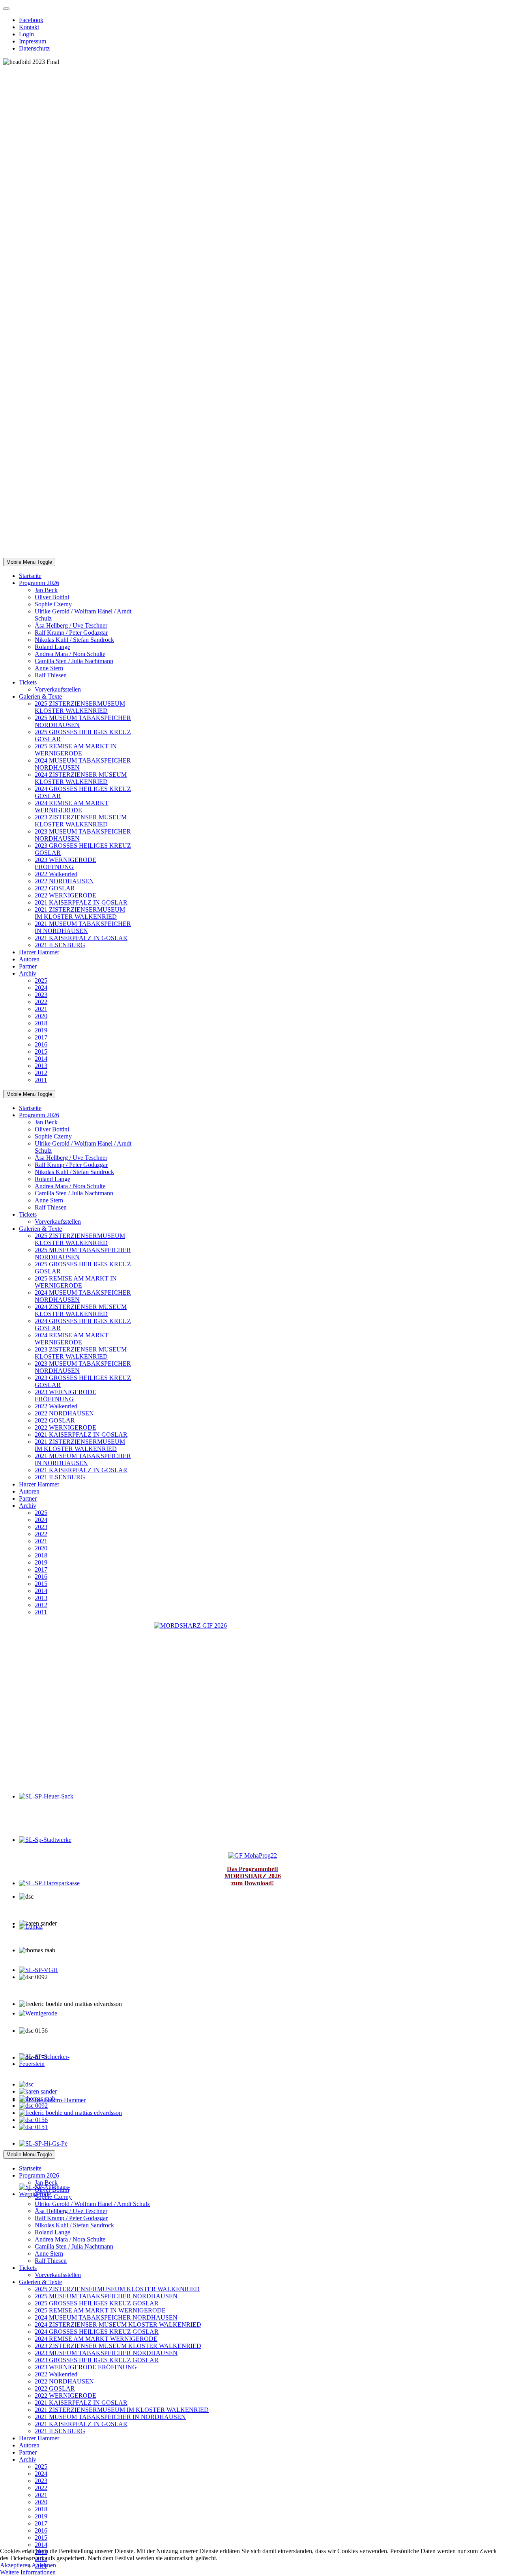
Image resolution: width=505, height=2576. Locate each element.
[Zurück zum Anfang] (6, 9)
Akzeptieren (15, 2565)
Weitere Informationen (28, 2572)
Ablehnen (44, 2565)
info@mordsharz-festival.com (253, 2140)
